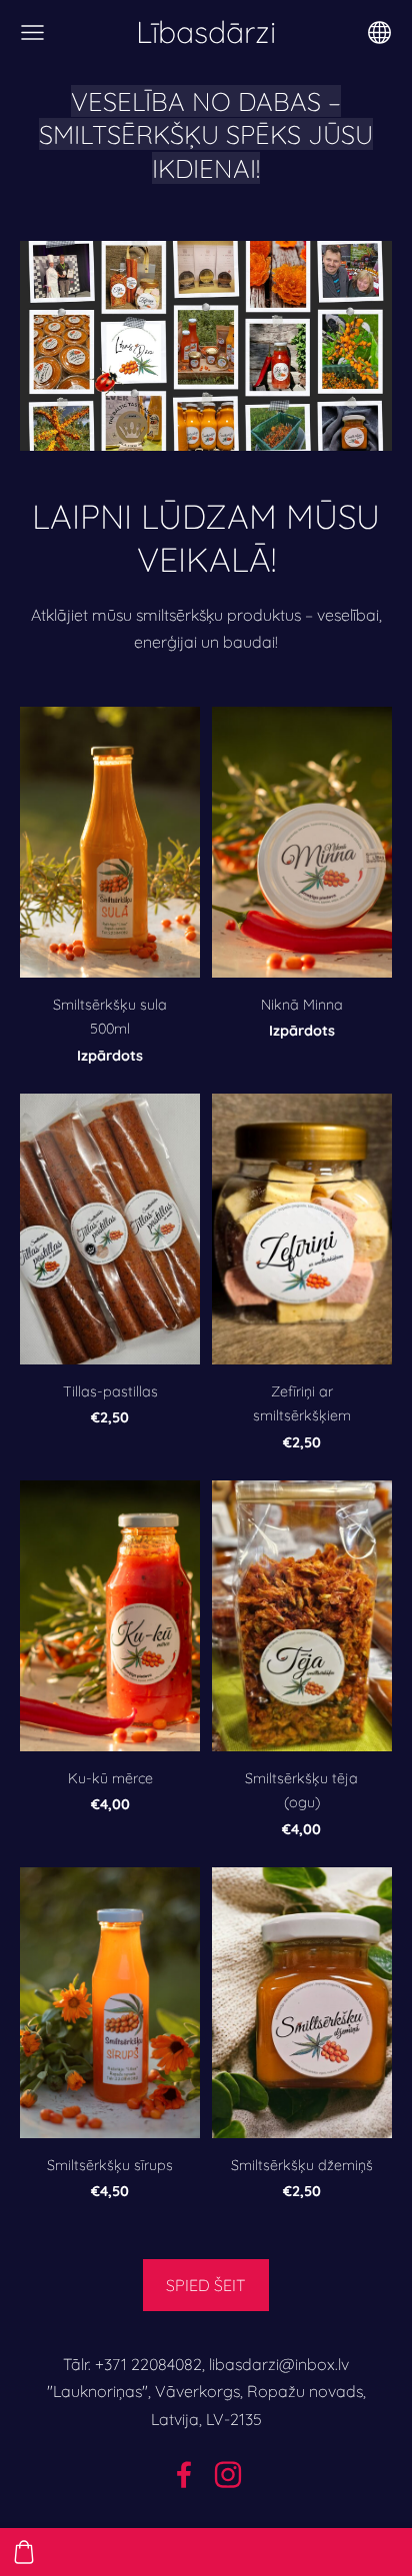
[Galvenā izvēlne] (32, 32)
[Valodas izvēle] (379, 32)
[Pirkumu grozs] (24, 2552)
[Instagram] (228, 2475)
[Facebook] (184, 2475)
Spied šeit (206, 2285)
